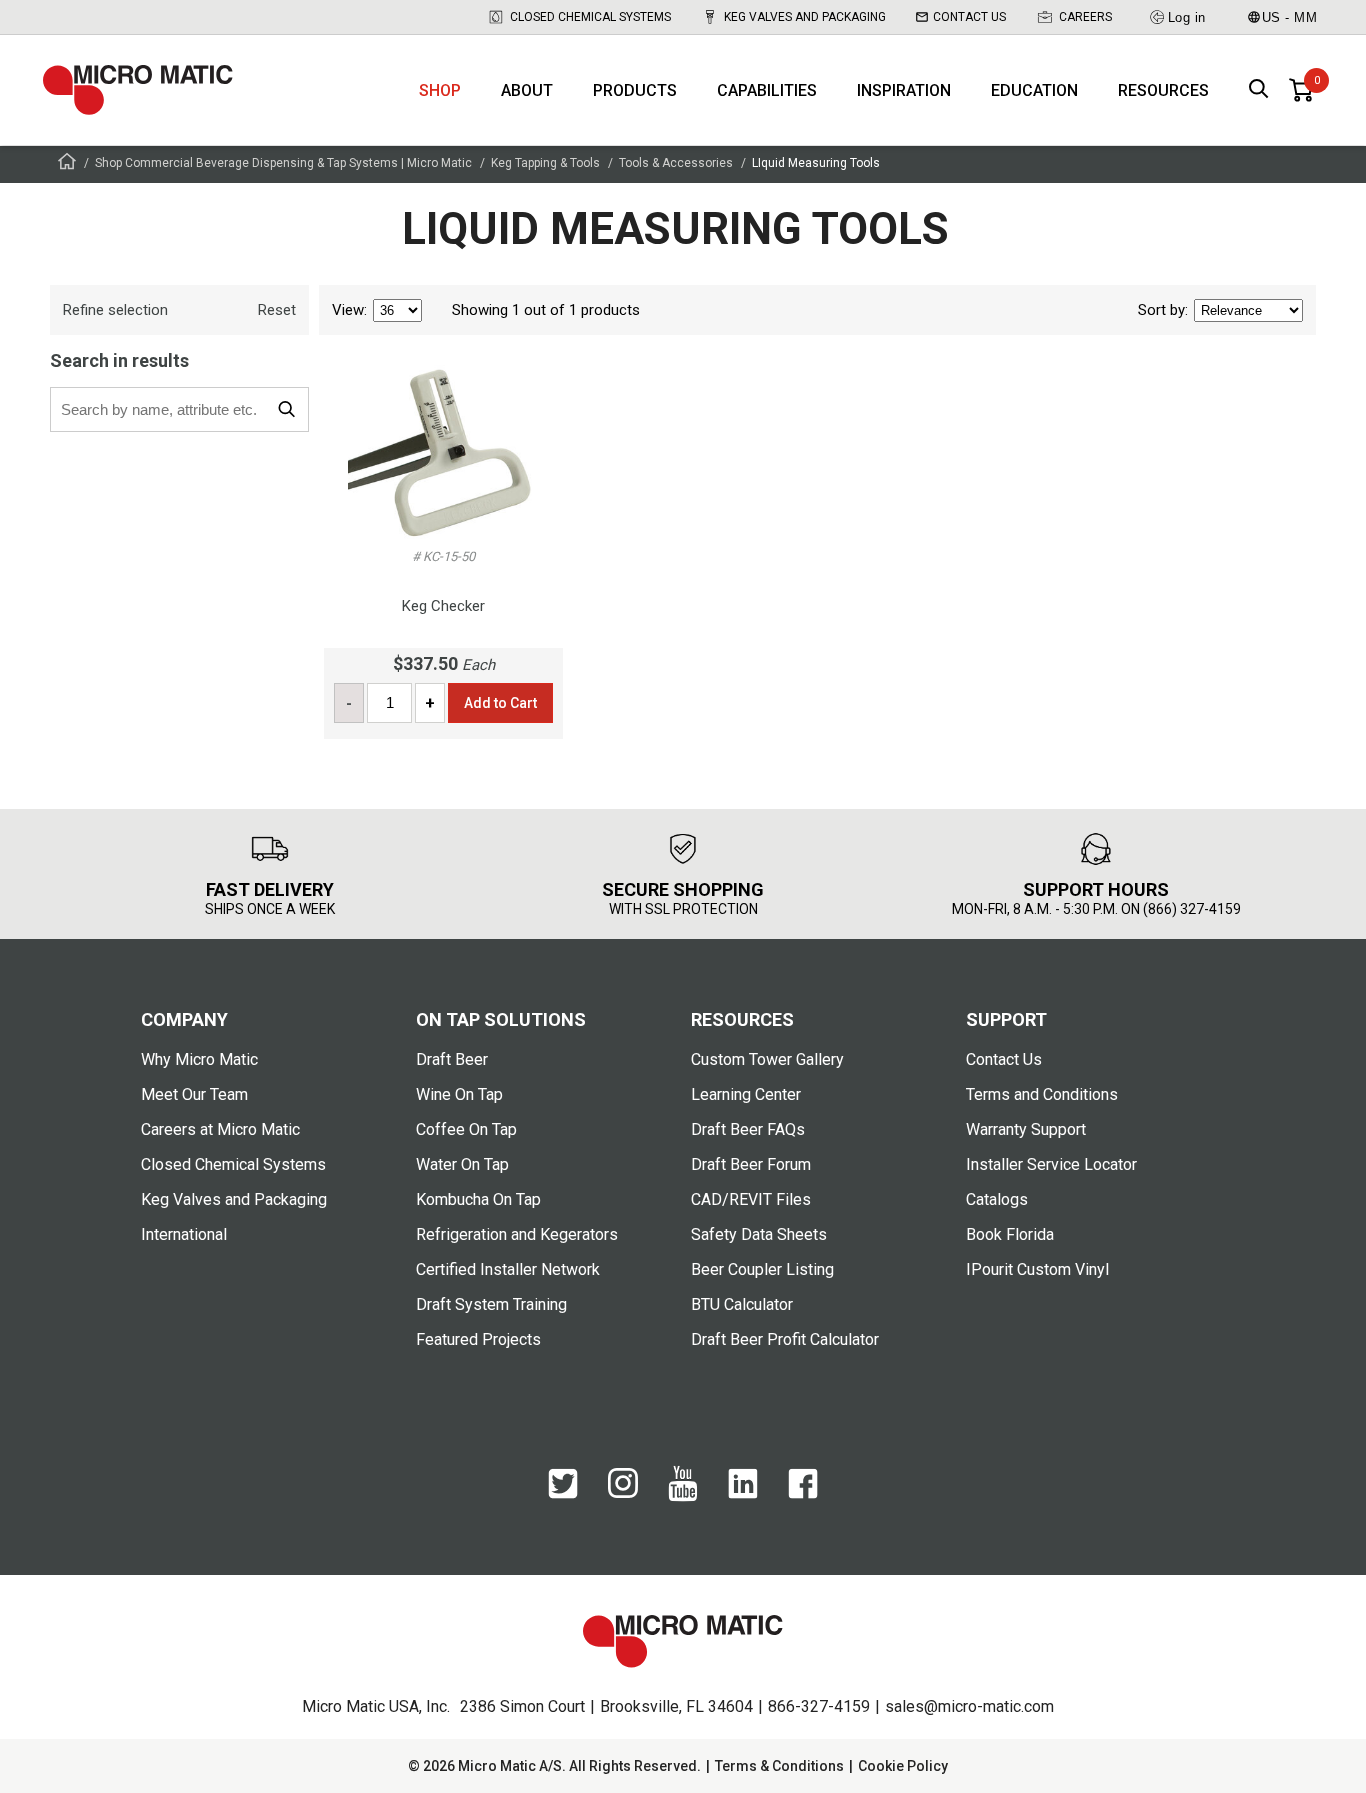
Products (635, 90)
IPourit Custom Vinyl (1037, 1269)
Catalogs (997, 1199)
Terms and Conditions (1042, 1094)
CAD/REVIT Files (751, 1199)
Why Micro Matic (199, 1059)
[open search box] (1259, 90)
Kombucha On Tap (478, 1199)
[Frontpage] (67, 164)
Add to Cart (500, 703)
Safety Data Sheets (759, 1234)
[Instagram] (623, 1493)
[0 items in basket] (1301, 90)
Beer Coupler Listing (762, 1269)
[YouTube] (683, 1497)
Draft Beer (452, 1059)
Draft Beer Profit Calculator (785, 1339)
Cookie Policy (903, 1766)
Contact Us (969, 17)
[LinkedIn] (743, 1494)
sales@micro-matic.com (969, 1706)
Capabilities (767, 90)
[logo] (138, 90)
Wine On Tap (459, 1094)
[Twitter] (563, 1494)
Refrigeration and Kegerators (517, 1234)
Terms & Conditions (779, 1766)
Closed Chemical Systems (590, 17)
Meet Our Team (194, 1094)
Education (1034, 90)
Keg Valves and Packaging (805, 17)
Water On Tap (462, 1164)
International (184, 1234)
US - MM (1290, 17)
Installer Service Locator (1051, 1164)
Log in (1187, 17)
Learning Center (746, 1094)
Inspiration (904, 90)
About (527, 90)
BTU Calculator (742, 1304)
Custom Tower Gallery (767, 1059)
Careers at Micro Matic (220, 1129)
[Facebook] (803, 1494)
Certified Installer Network (508, 1269)
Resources (1163, 90)
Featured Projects (478, 1339)
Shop (440, 90)
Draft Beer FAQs (748, 1129)
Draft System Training (491, 1304)
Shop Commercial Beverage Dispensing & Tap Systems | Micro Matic (283, 163)
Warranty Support (1026, 1129)
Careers (1085, 17)
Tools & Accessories (676, 163)
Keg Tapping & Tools (545, 163)
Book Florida (1010, 1234)
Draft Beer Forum (751, 1164)
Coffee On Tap (466, 1129)
